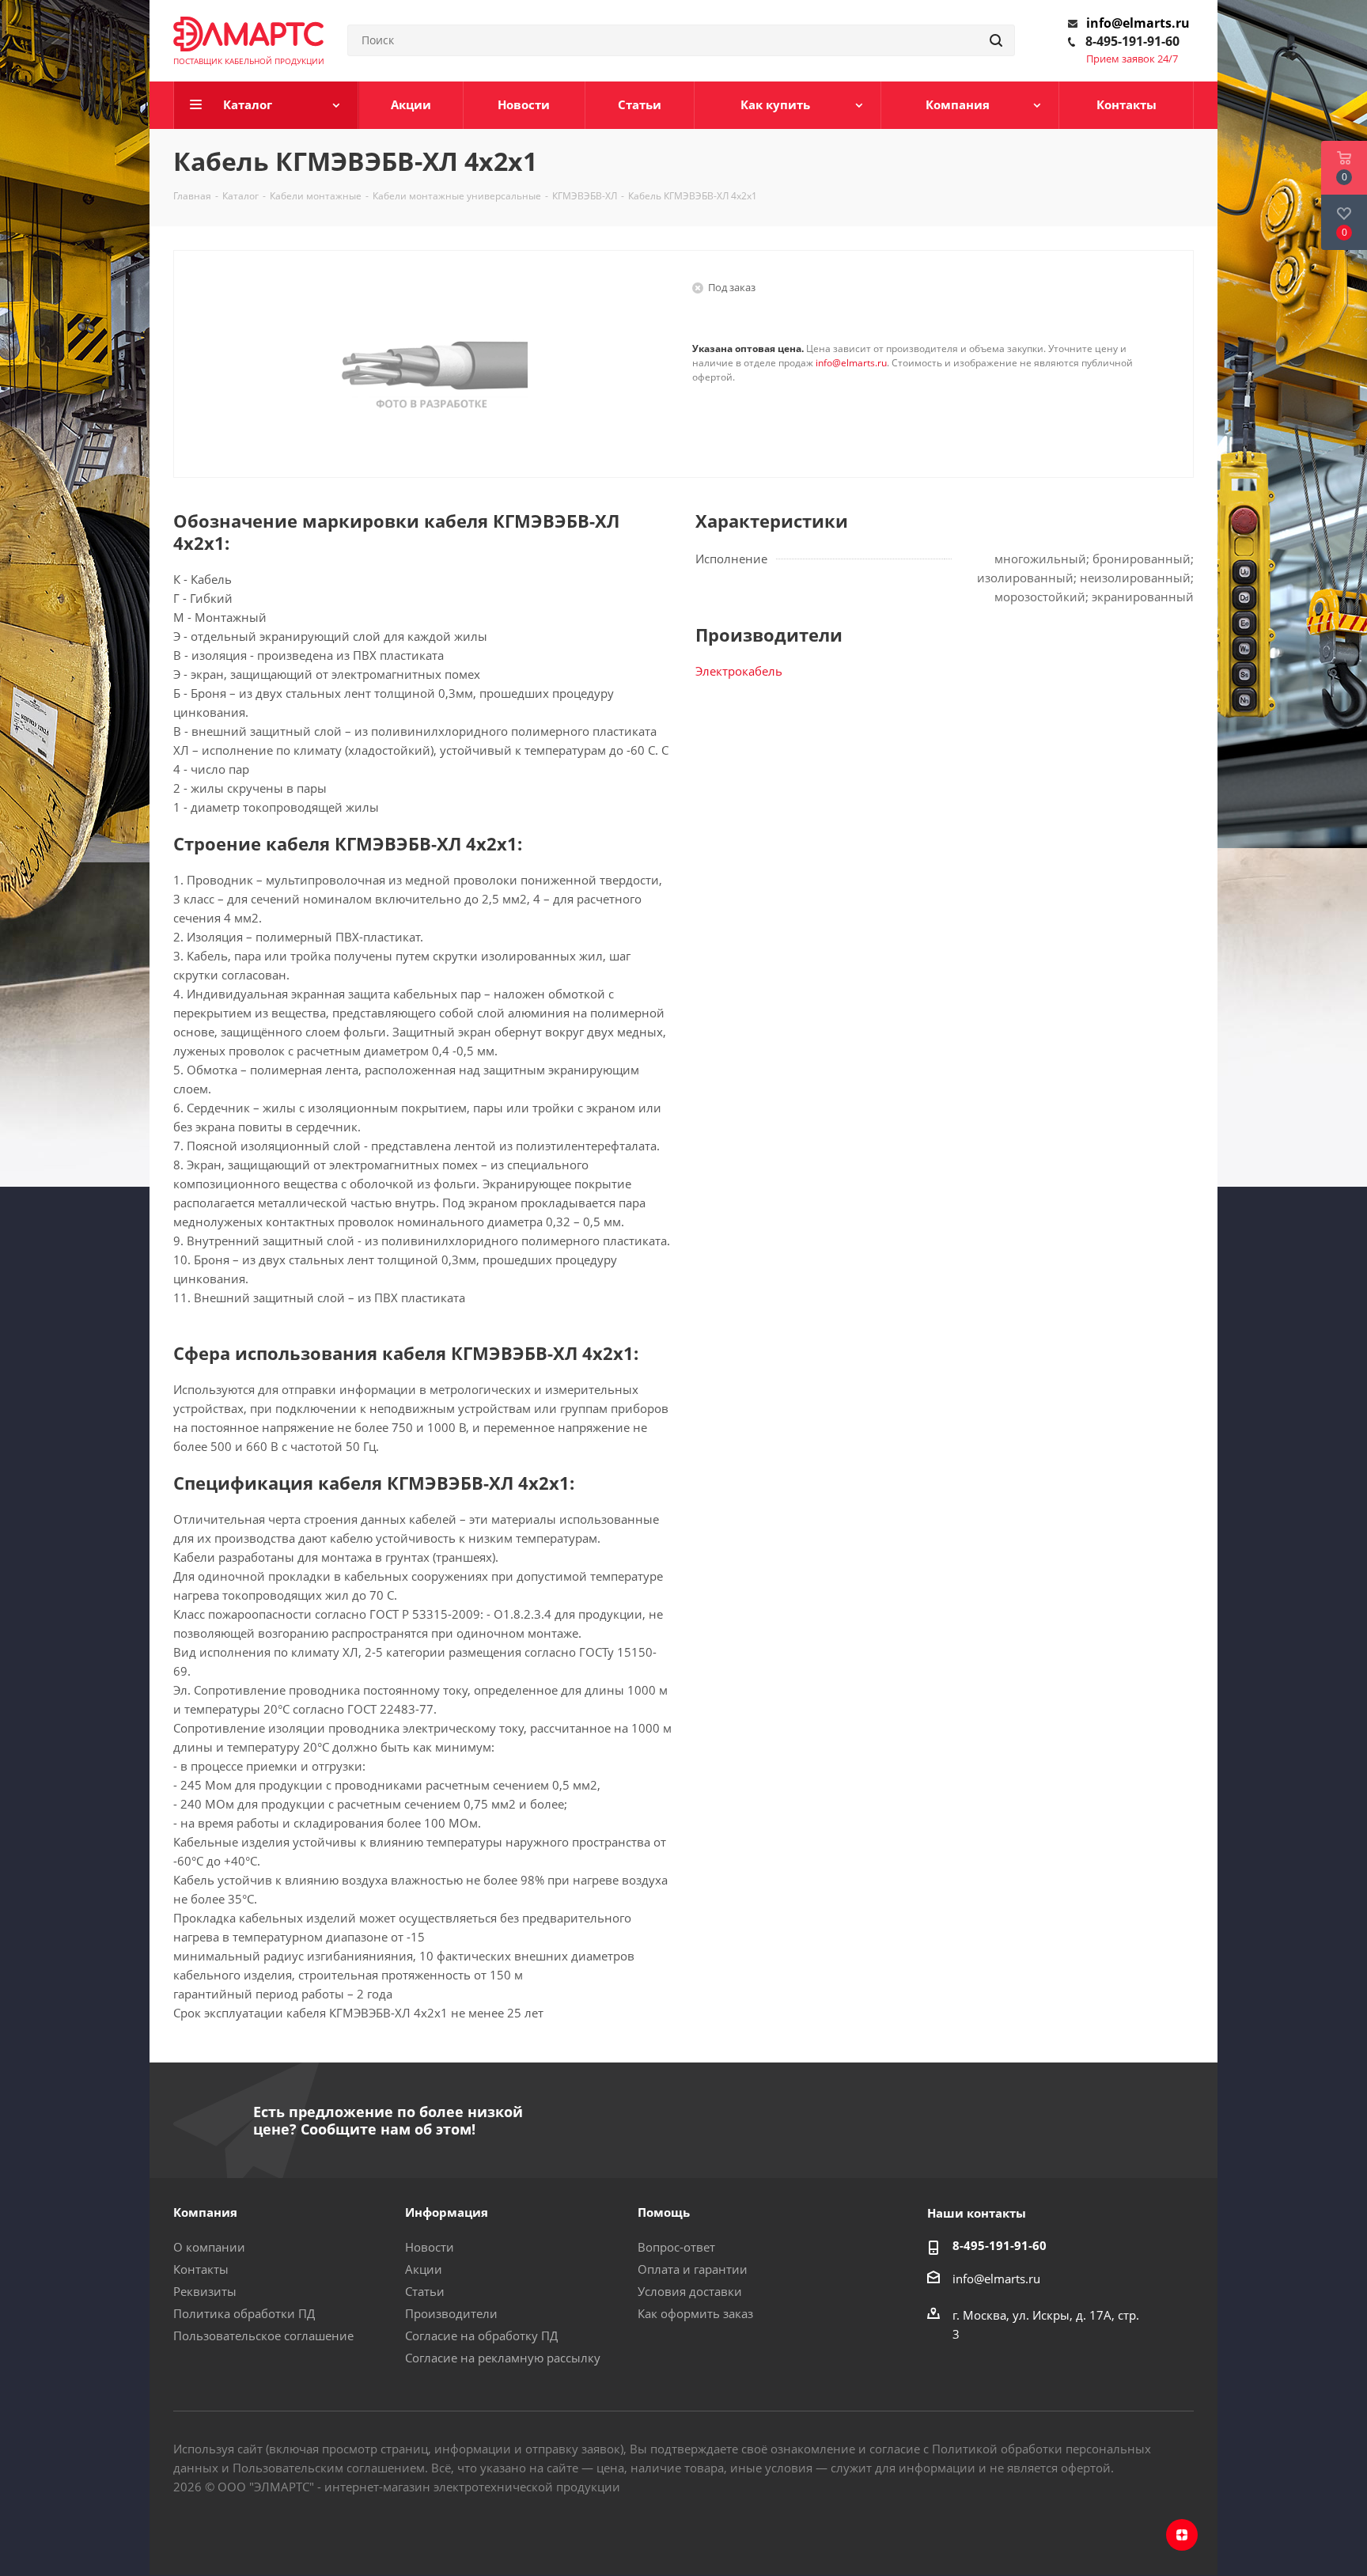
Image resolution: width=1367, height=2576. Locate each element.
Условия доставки (690, 2291)
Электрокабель (739, 671)
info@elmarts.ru (1138, 23)
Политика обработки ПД (244, 2313)
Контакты (201, 2269)
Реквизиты (205, 2291)
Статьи (425, 2291)
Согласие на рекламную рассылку (503, 2358)
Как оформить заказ (695, 2313)
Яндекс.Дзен (1182, 2535)
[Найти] (996, 40)
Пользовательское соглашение (263, 2335)
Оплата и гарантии (693, 2269)
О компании (209, 2247)
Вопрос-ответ (676, 2247)
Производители (451, 2313)
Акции (424, 2269)
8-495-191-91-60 (1132, 41)
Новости (430, 2247)
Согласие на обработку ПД (481, 2335)
